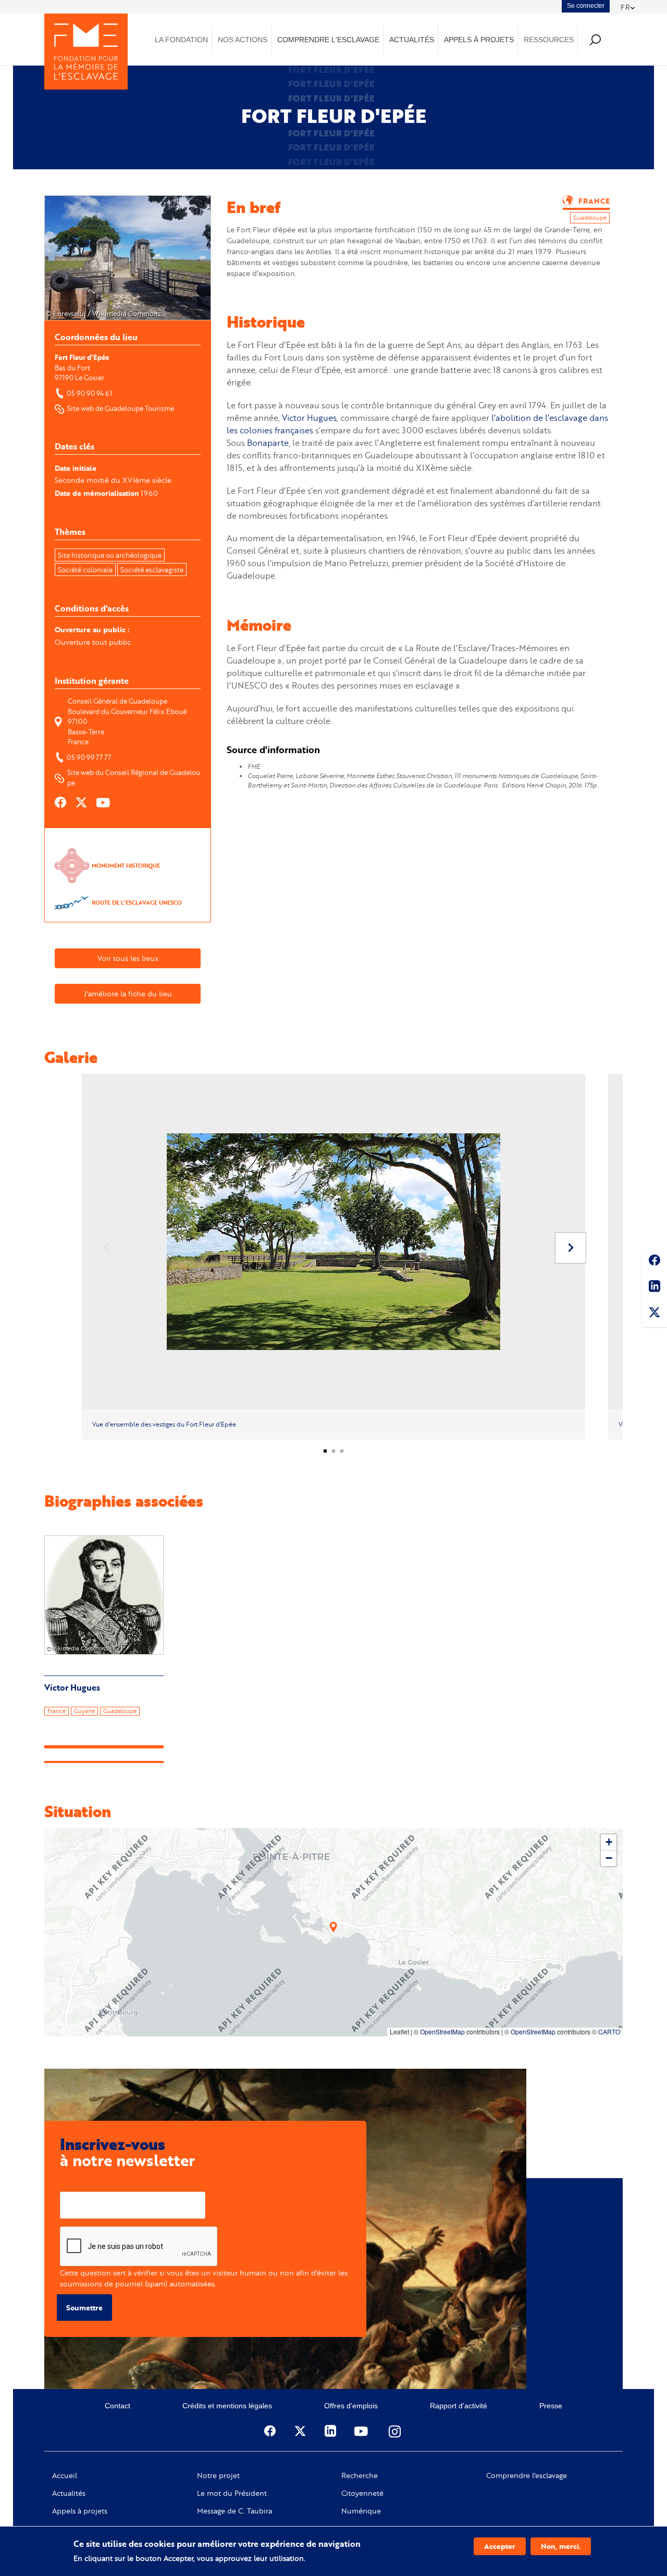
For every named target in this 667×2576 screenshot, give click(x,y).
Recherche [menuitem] (595, 39)
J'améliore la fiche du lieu (128, 993)
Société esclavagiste (152, 570)
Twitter (654, 1314)
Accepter (500, 2546)
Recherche (360, 2475)
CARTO (609, 2031)
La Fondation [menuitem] (181, 40)
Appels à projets (80, 2511)
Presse (551, 2406)
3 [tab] (346, 1455)
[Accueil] (86, 52)
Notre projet (218, 2475)
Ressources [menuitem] (549, 40)
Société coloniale (85, 570)
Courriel (74, 2184)
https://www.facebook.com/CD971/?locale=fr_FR (61, 803)
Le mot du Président (232, 2493)
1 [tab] (329, 1455)
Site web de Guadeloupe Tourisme (121, 408)
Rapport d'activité (459, 2406)
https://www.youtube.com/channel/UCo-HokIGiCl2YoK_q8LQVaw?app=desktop (104, 803)
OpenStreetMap (442, 2031)
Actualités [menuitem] (412, 40)
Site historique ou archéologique (110, 555)
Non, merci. (561, 2546)
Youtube (362, 2431)
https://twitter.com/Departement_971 (82, 803)
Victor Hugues (309, 417)
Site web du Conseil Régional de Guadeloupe (134, 778)
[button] (333, 1927)
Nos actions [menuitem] (243, 40)
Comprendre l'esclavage (527, 2475)
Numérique (361, 2511)
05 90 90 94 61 (89, 393)
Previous (107, 1248)
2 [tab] (338, 1455)
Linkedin (654, 1288)
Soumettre (84, 2308)
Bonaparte (268, 442)
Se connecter (586, 6)
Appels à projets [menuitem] (479, 40)
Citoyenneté (362, 2493)
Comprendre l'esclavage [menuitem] (328, 40)
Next (571, 1248)
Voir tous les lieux (128, 958)
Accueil (65, 2475)
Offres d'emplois (351, 2406)
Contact (118, 2406)
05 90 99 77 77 (89, 757)
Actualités (69, 2493)
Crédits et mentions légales (227, 2406)
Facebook (654, 1262)
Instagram (396, 2431)
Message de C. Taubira (234, 2511)
